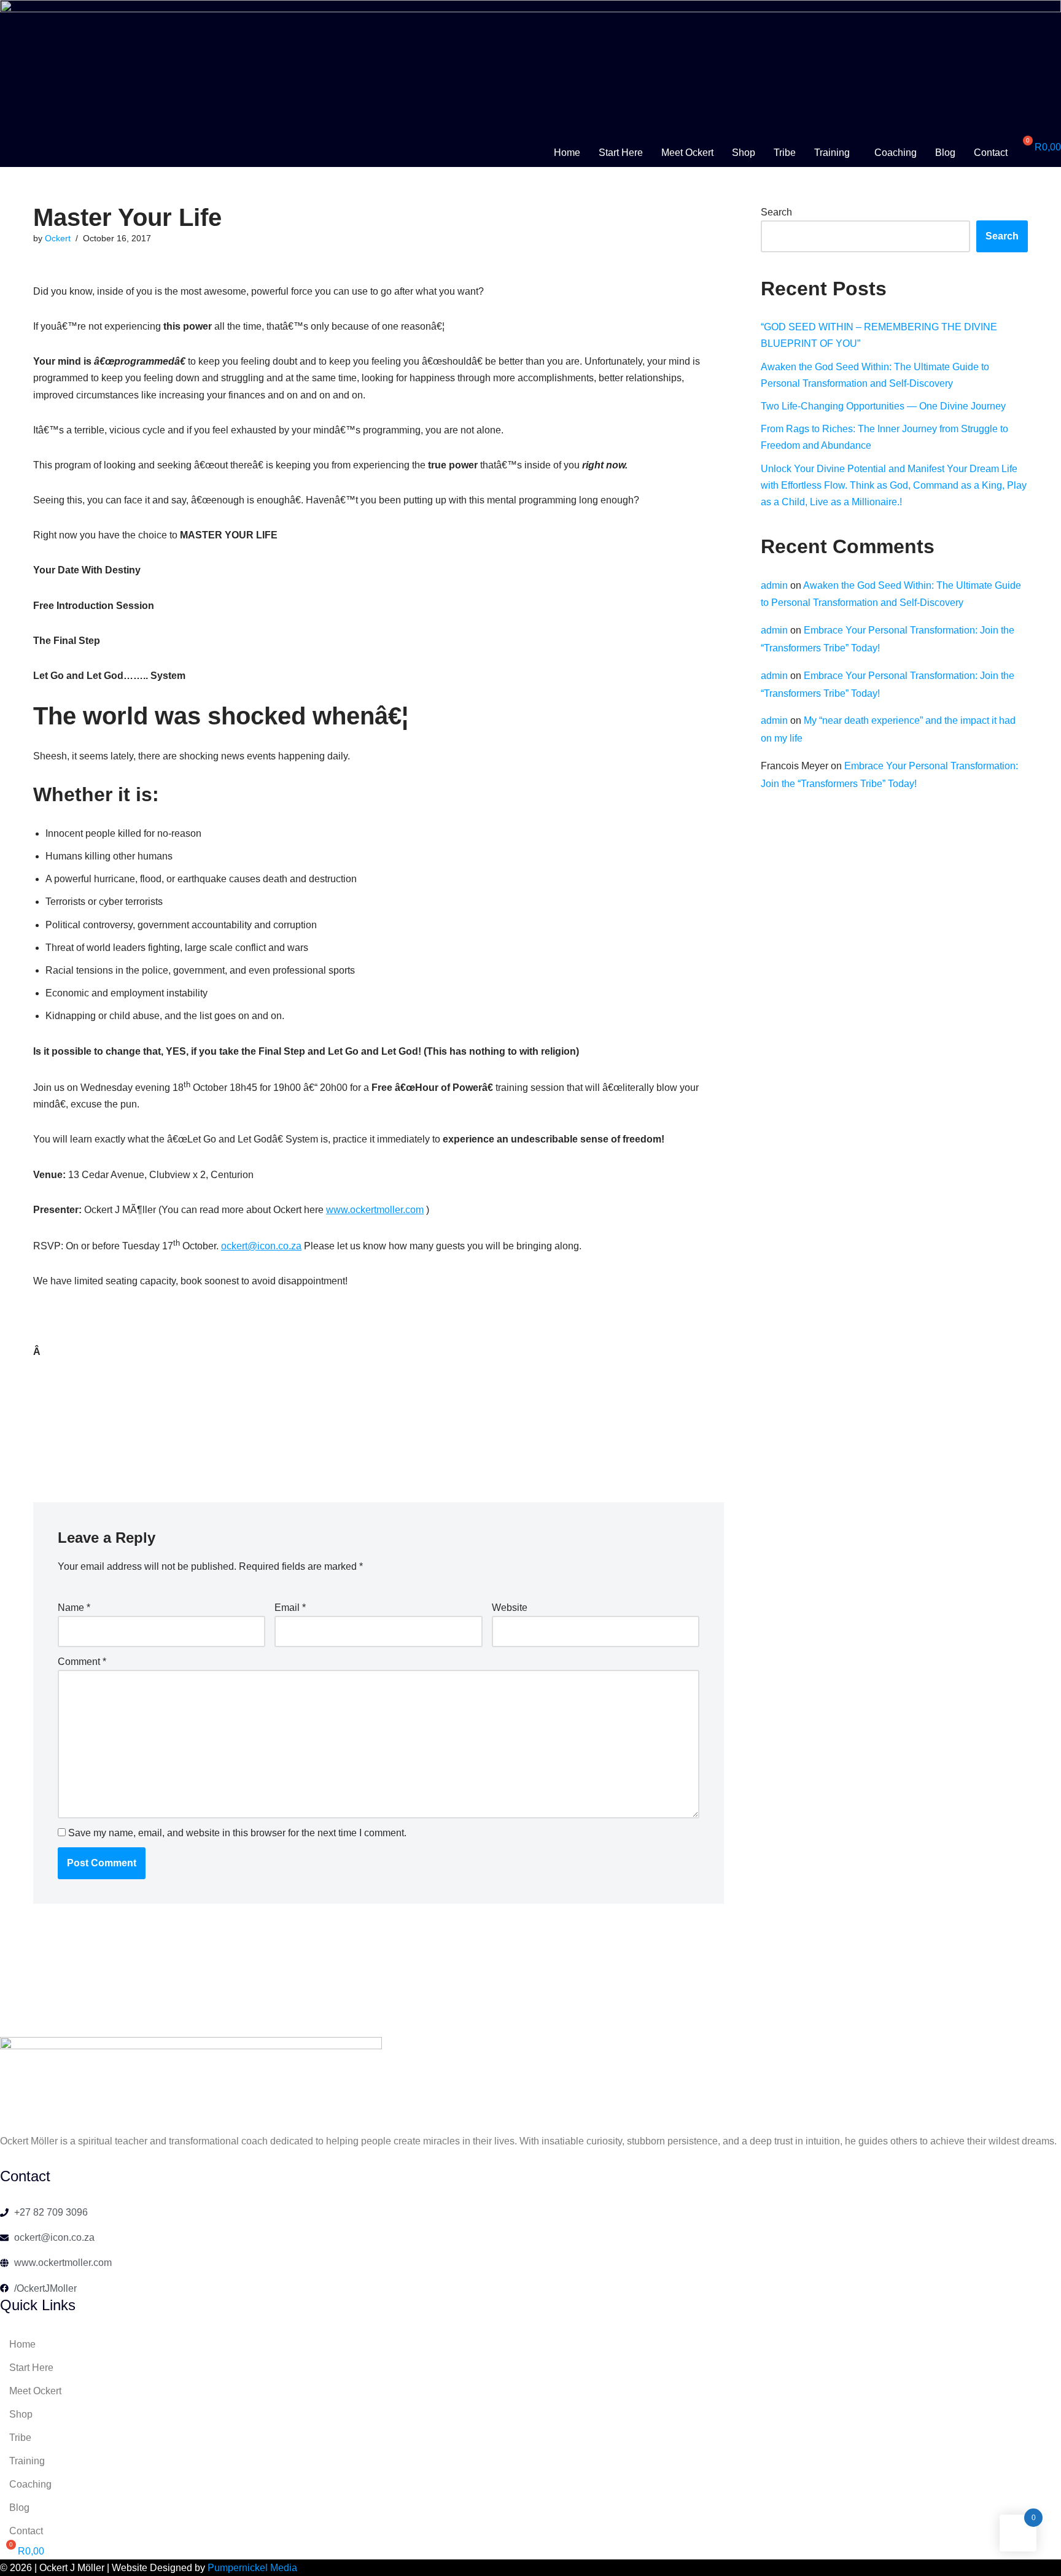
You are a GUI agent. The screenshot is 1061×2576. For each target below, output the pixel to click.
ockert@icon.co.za (261, 1246)
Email (290, 1608)
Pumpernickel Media (252, 2568)
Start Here (621, 153)
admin (774, 585)
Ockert (58, 238)
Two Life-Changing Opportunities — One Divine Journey (883, 406)
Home (567, 153)
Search (776, 212)
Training (832, 153)
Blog (945, 153)
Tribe (785, 153)
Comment (82, 1662)
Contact (991, 153)
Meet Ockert (687, 153)
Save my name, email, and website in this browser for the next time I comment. (237, 1833)
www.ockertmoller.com (375, 1210)
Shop (744, 153)
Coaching (896, 153)
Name (74, 1608)
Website (510, 1608)
